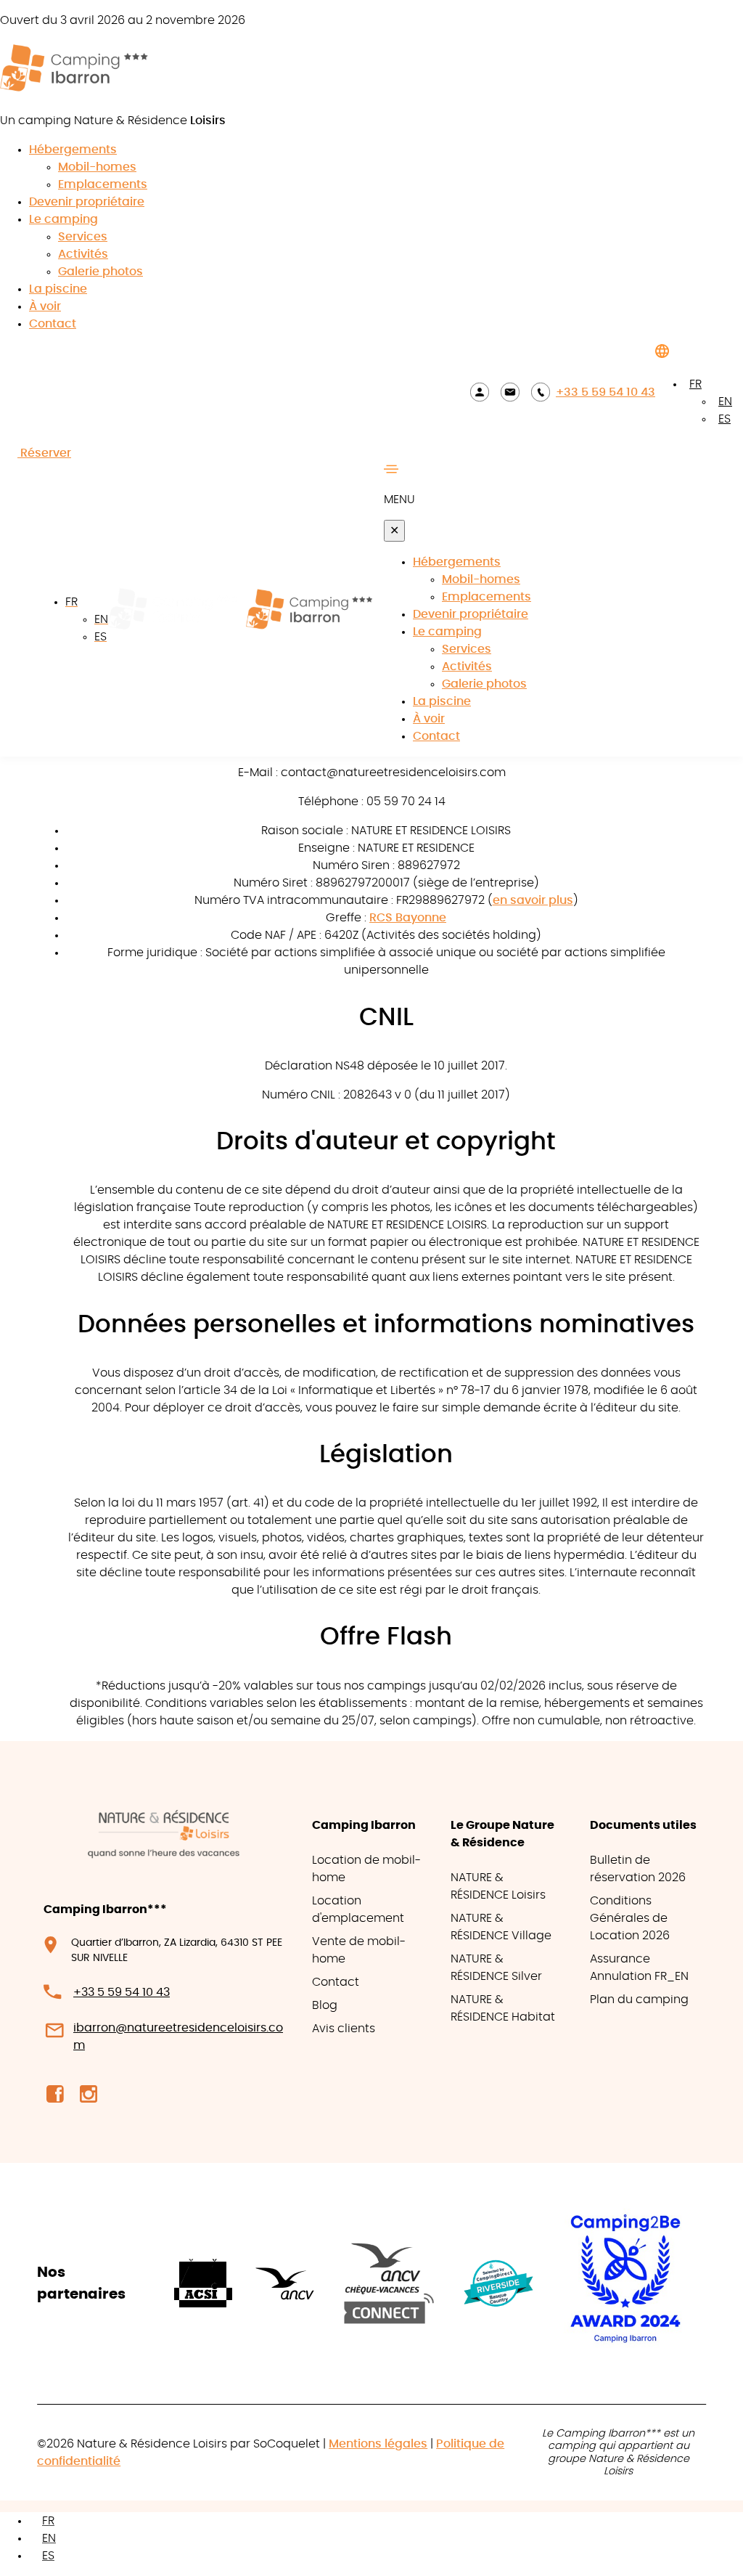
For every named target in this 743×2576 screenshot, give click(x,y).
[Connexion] (480, 392)
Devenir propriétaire (87, 202)
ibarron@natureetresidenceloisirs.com (178, 2037)
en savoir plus (533, 900)
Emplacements (103, 184)
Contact (53, 324)
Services (83, 237)
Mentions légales (378, 2444)
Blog (325, 2005)
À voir (45, 306)
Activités (83, 254)
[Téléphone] (541, 392)
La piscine (58, 289)
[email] (510, 392)
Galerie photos (100, 272)
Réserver (44, 453)
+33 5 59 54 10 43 (606, 392)
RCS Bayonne (408, 918)
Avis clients (344, 2029)
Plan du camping (639, 2000)
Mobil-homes (97, 167)
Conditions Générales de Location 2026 (630, 1918)
